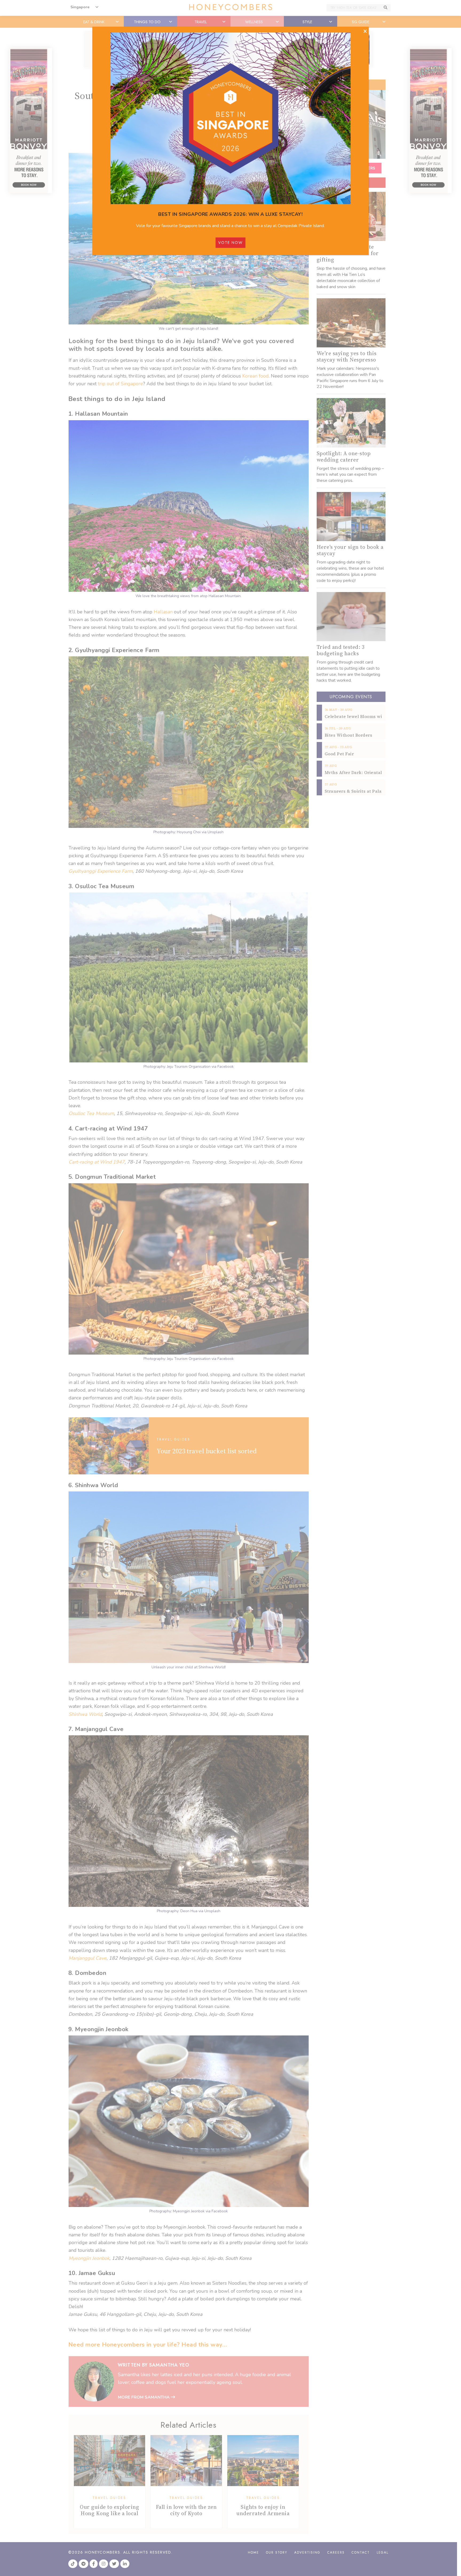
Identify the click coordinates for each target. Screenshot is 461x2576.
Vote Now (230, 243)
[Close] (365, 31)
